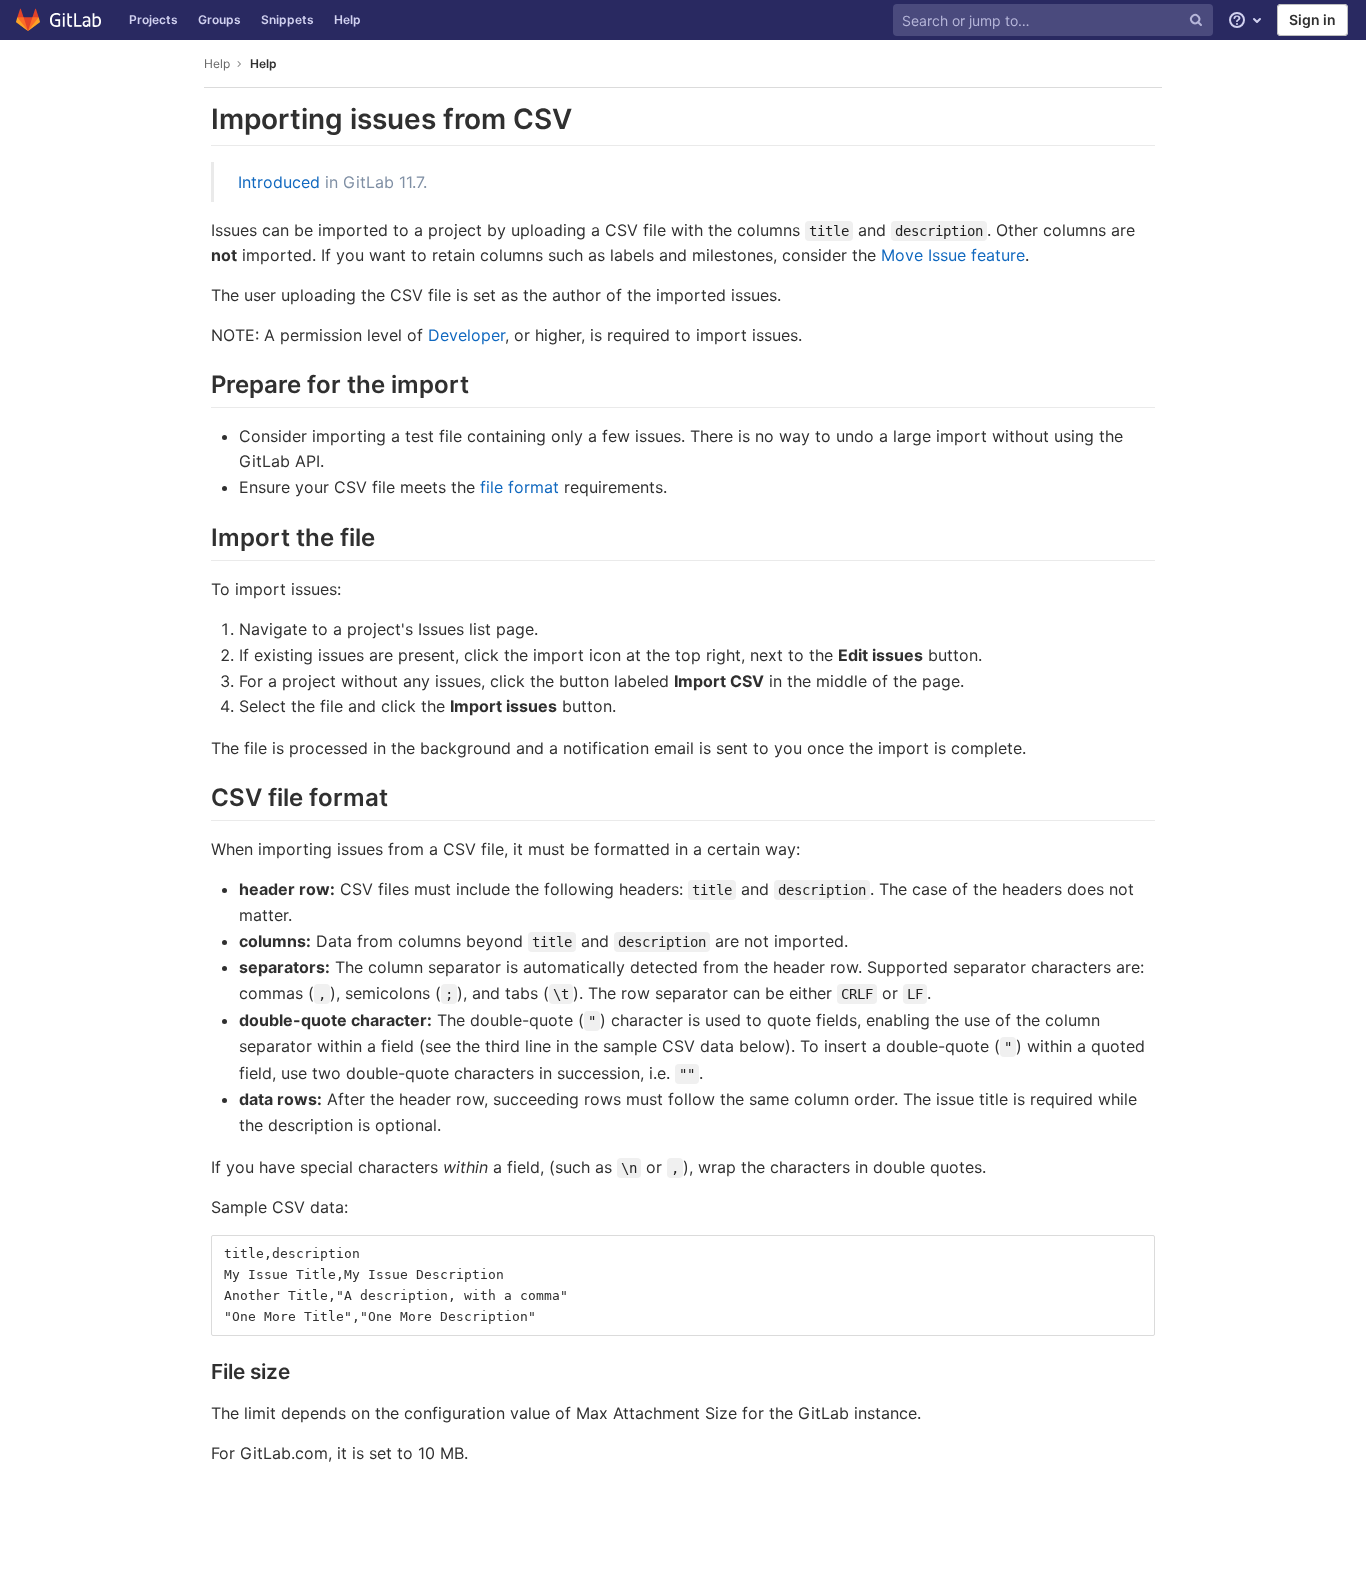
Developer (466, 335)
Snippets (287, 19)
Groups (219, 19)
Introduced (279, 182)
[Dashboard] (59, 20)
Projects (153, 19)
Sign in (1312, 19)
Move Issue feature (953, 255)
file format (519, 487)
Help (347, 19)
